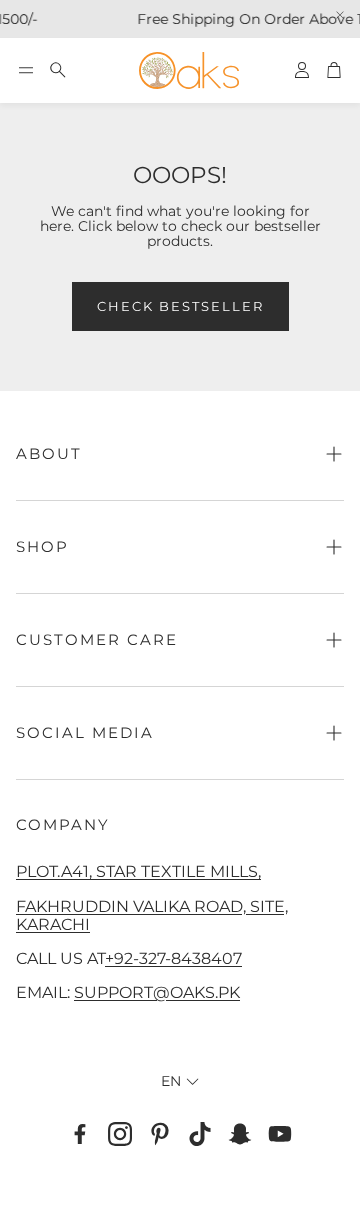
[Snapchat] (240, 1134)
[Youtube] (280, 1134)
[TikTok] (200, 1134)
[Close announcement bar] (340, 15)
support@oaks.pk (157, 992)
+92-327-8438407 (173, 958)
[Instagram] (120, 1134)
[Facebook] (80, 1134)
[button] (26, 70)
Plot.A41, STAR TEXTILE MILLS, (138, 871)
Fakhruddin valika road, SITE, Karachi (152, 915)
